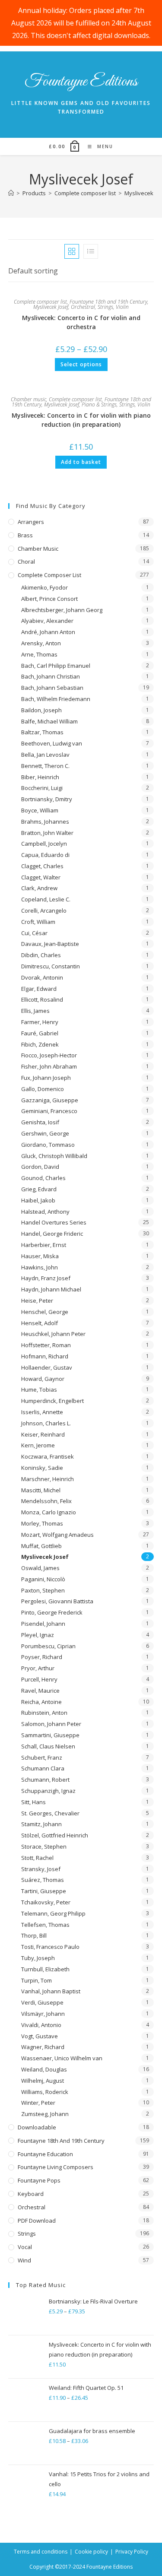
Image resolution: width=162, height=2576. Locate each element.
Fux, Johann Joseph (46, 1078)
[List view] (91, 251)
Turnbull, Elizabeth (45, 1969)
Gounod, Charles (43, 1178)
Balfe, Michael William (49, 721)
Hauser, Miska (40, 1256)
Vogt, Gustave (40, 2036)
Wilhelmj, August (43, 2081)
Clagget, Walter (41, 877)
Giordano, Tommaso (48, 1145)
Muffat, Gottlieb (41, 1546)
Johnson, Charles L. (46, 1423)
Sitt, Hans (33, 1802)
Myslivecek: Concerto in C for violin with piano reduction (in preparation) (81, 420)
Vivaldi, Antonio (41, 2025)
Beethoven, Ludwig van (52, 743)
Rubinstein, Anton (44, 1713)
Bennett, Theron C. (45, 766)
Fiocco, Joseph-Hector (49, 1055)
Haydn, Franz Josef (46, 1278)
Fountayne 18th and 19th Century (108, 302)
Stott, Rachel (37, 1858)
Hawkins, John (40, 1267)
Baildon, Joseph (41, 710)
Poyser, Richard (42, 1657)
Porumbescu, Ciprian (48, 1646)
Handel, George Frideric (52, 1234)
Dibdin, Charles (41, 955)
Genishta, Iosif (40, 1122)
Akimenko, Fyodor (44, 587)
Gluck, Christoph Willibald (54, 1156)
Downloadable (37, 2127)
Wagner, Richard (43, 2047)
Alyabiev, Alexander (47, 621)
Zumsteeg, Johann (45, 2114)
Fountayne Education (45, 2154)
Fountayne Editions (81, 82)
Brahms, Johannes (45, 822)
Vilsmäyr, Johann (43, 2014)
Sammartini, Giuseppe (50, 1735)
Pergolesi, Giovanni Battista (57, 1601)
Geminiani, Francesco (49, 1111)
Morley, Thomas (42, 1523)
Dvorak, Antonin (42, 977)
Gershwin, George (45, 1133)
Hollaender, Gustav (47, 1367)
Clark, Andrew (39, 888)
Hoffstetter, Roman (46, 1345)
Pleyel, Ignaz (38, 1635)
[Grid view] (72, 251)
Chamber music (29, 399)
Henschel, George (45, 1312)
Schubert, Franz (42, 1758)
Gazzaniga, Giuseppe (50, 1100)
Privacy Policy (132, 2552)
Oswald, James (40, 1568)
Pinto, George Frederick (52, 1612)
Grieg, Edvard (39, 1189)
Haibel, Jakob (38, 1200)
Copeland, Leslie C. (46, 899)
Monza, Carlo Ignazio (49, 1512)
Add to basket (81, 462)
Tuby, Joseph (38, 1958)
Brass (25, 535)
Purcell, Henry (39, 1679)
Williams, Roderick (45, 2092)
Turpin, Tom (37, 1980)
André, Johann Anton (48, 632)
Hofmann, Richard (45, 1356)
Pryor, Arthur (38, 1668)
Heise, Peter (37, 1301)
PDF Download (37, 2221)
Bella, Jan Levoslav (45, 755)
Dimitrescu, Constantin (51, 966)
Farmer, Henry (40, 1022)
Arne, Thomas (39, 654)
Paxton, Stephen (43, 1590)
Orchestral (83, 307)
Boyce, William (40, 810)
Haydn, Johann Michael (51, 1289)
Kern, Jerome (38, 1445)
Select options (81, 364)
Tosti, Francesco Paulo (50, 1947)
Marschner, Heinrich (48, 1479)
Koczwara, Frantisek (48, 1456)
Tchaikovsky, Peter (46, 1902)
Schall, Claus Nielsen (48, 1746)
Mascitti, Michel (41, 1490)
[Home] (11, 193)
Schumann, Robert (45, 1780)
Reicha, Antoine (41, 1702)
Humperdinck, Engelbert (52, 1401)
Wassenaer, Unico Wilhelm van (62, 2058)
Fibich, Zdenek (40, 1044)
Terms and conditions (41, 2552)
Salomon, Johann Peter (51, 1724)
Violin (122, 307)
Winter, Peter (38, 2103)
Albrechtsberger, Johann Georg (62, 610)
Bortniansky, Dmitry (47, 799)
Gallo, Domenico (43, 1089)
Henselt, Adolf (40, 1323)
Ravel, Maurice (40, 1691)
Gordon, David (40, 1167)
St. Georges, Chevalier (50, 1813)
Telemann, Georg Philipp (53, 1913)
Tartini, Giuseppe (44, 1891)
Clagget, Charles (42, 866)
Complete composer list (40, 302)
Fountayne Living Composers (56, 2167)
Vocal (25, 2247)
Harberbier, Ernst (44, 1245)
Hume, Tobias (39, 1390)
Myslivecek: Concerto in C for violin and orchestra (81, 322)
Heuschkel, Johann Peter (53, 1334)
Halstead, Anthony (45, 1212)
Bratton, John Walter (47, 833)
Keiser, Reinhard (43, 1434)
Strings (105, 307)
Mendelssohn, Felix (46, 1501)
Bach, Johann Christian (51, 676)
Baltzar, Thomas (42, 732)
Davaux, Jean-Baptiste (50, 944)
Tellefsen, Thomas (45, 1925)
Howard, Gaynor (43, 1379)
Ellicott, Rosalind (42, 999)
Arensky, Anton (41, 643)
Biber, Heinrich (40, 777)
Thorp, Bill (34, 1935)
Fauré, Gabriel (40, 1033)
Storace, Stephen (44, 1846)
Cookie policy (91, 2552)
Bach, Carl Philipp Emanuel (56, 666)
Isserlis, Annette (42, 1412)
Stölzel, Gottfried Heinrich (55, 1835)
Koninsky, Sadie (42, 1468)
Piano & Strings (99, 404)
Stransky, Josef (41, 1869)
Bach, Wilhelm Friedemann (56, 699)
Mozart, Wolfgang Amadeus (57, 1535)
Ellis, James (35, 1011)
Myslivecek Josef (51, 307)
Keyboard (31, 2194)
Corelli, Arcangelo (44, 910)
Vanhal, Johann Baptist (51, 1991)
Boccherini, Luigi (42, 788)
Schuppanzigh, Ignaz (48, 1791)
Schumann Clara (43, 1768)
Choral (26, 562)
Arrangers (31, 522)
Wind (24, 2260)
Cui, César (34, 933)
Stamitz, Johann (41, 1824)
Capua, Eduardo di (45, 855)
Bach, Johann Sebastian (52, 688)
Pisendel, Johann (43, 1624)
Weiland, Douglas (44, 2069)
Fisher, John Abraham (49, 1066)
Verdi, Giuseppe (42, 2002)
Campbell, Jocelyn (44, 844)
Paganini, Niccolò (43, 1579)
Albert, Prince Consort (49, 599)
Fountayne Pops (39, 2180)
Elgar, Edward (39, 989)
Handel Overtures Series (54, 1222)
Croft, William (38, 922)
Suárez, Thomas (43, 1880)
